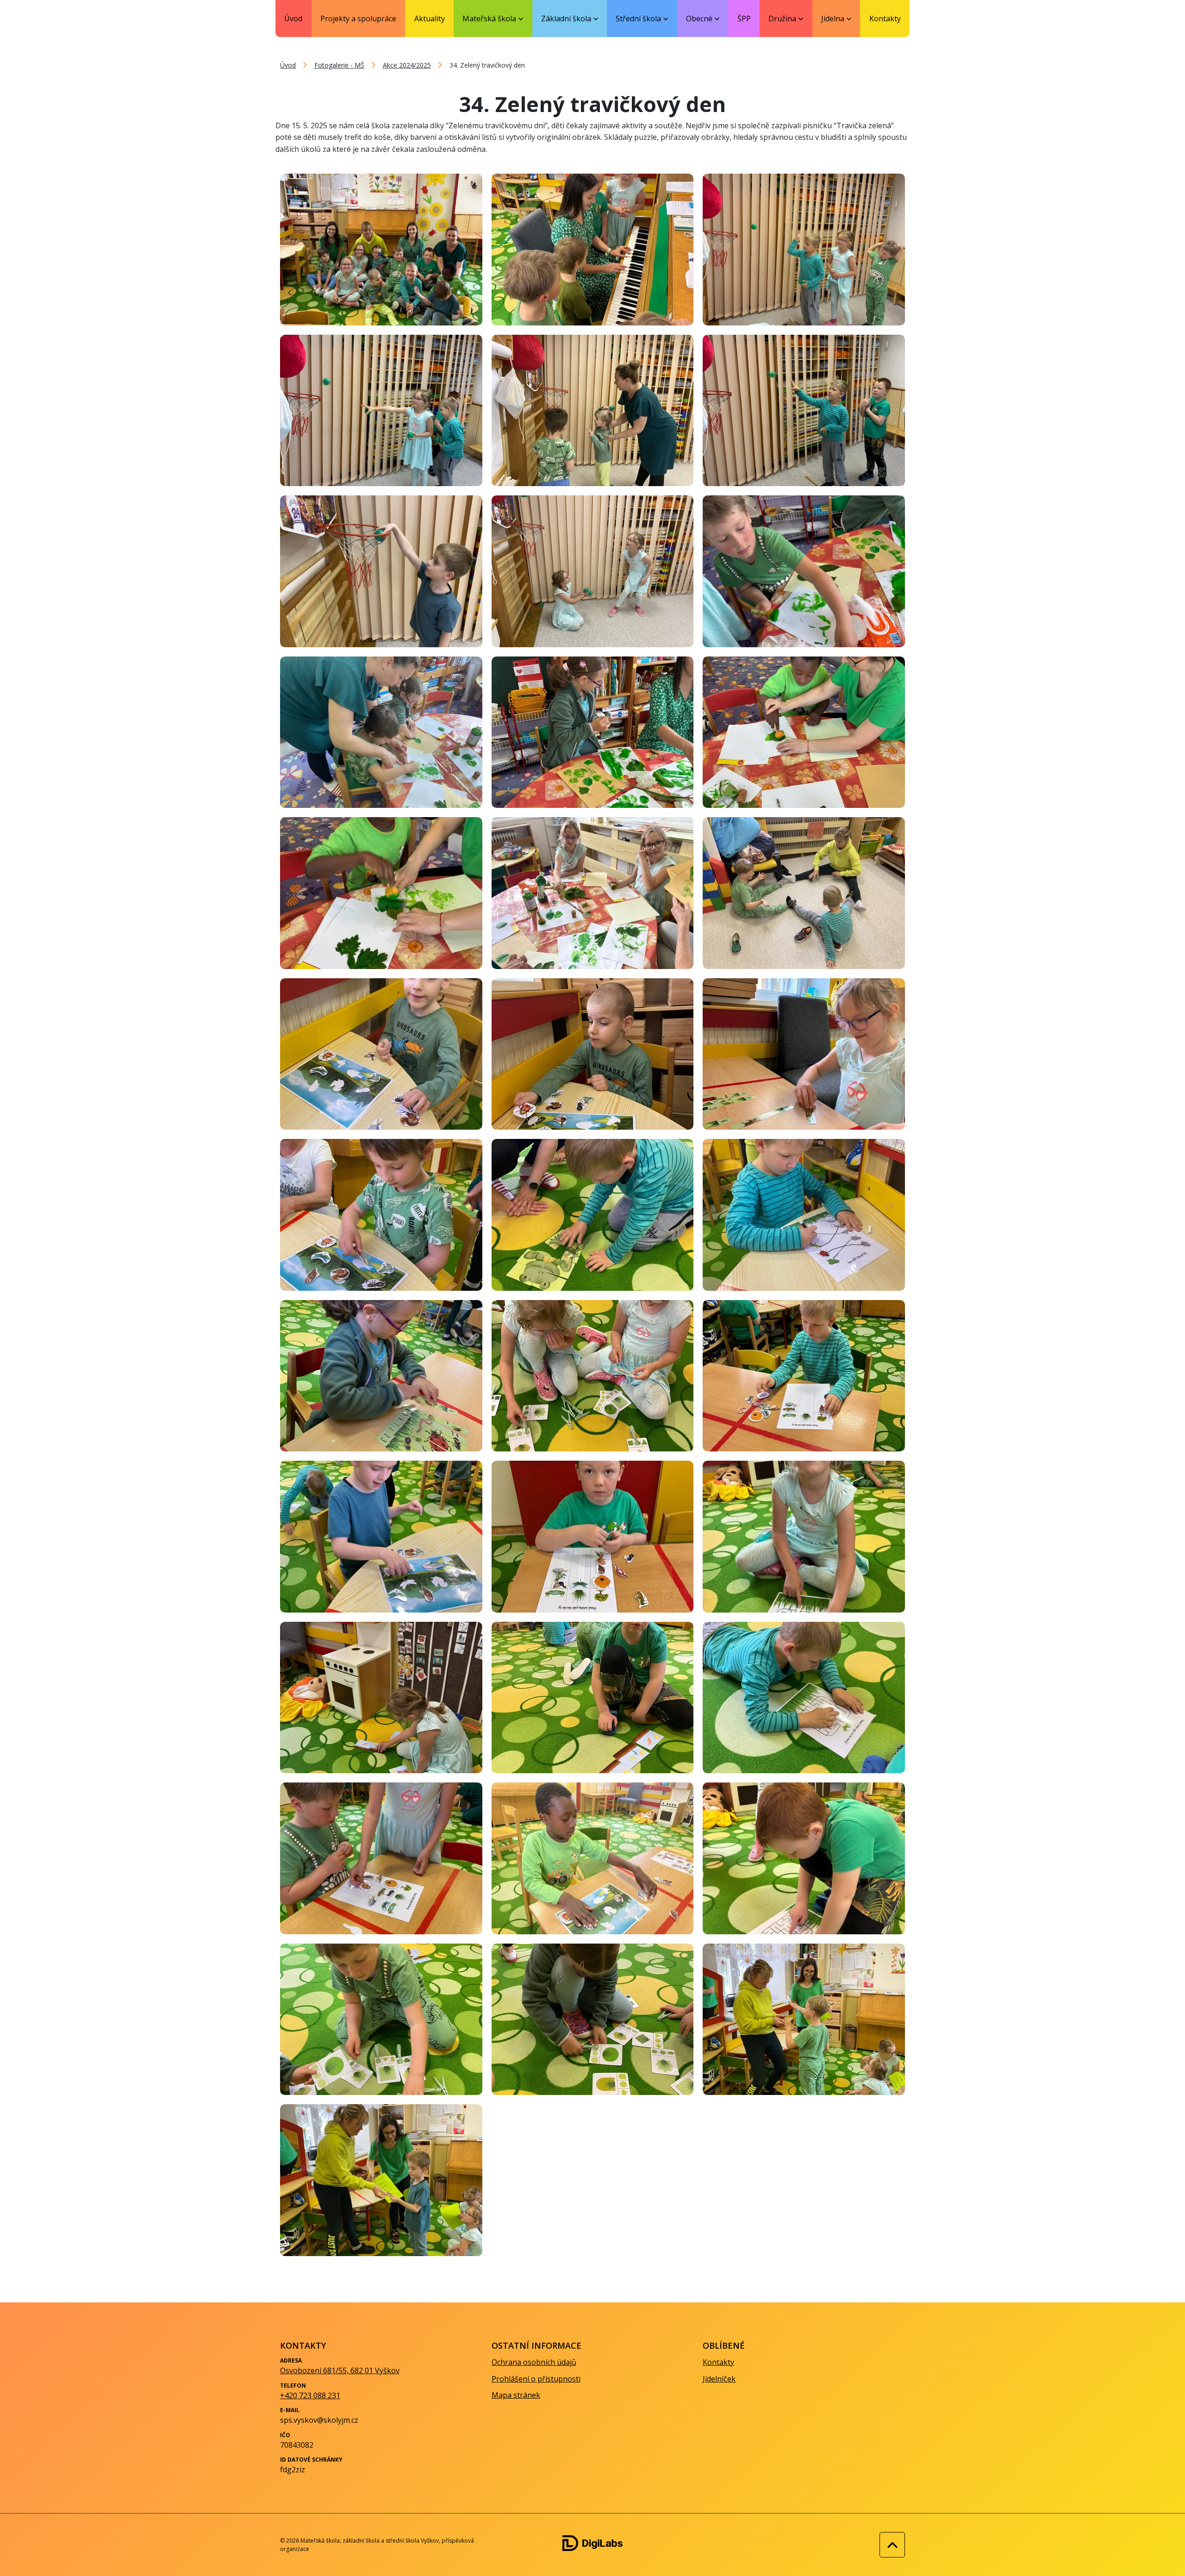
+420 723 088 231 (310, 2395)
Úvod (293, 19)
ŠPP (744, 19)
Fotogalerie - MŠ (339, 65)
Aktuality (430, 19)
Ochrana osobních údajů (534, 2362)
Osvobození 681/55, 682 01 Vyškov (340, 2370)
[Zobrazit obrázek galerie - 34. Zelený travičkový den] (381, 249)
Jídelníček (719, 2379)
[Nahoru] (890, 2545)
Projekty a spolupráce (358, 19)
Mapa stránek (516, 2395)
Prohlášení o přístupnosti (536, 2379)
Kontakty (885, 19)
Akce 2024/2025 (407, 65)
